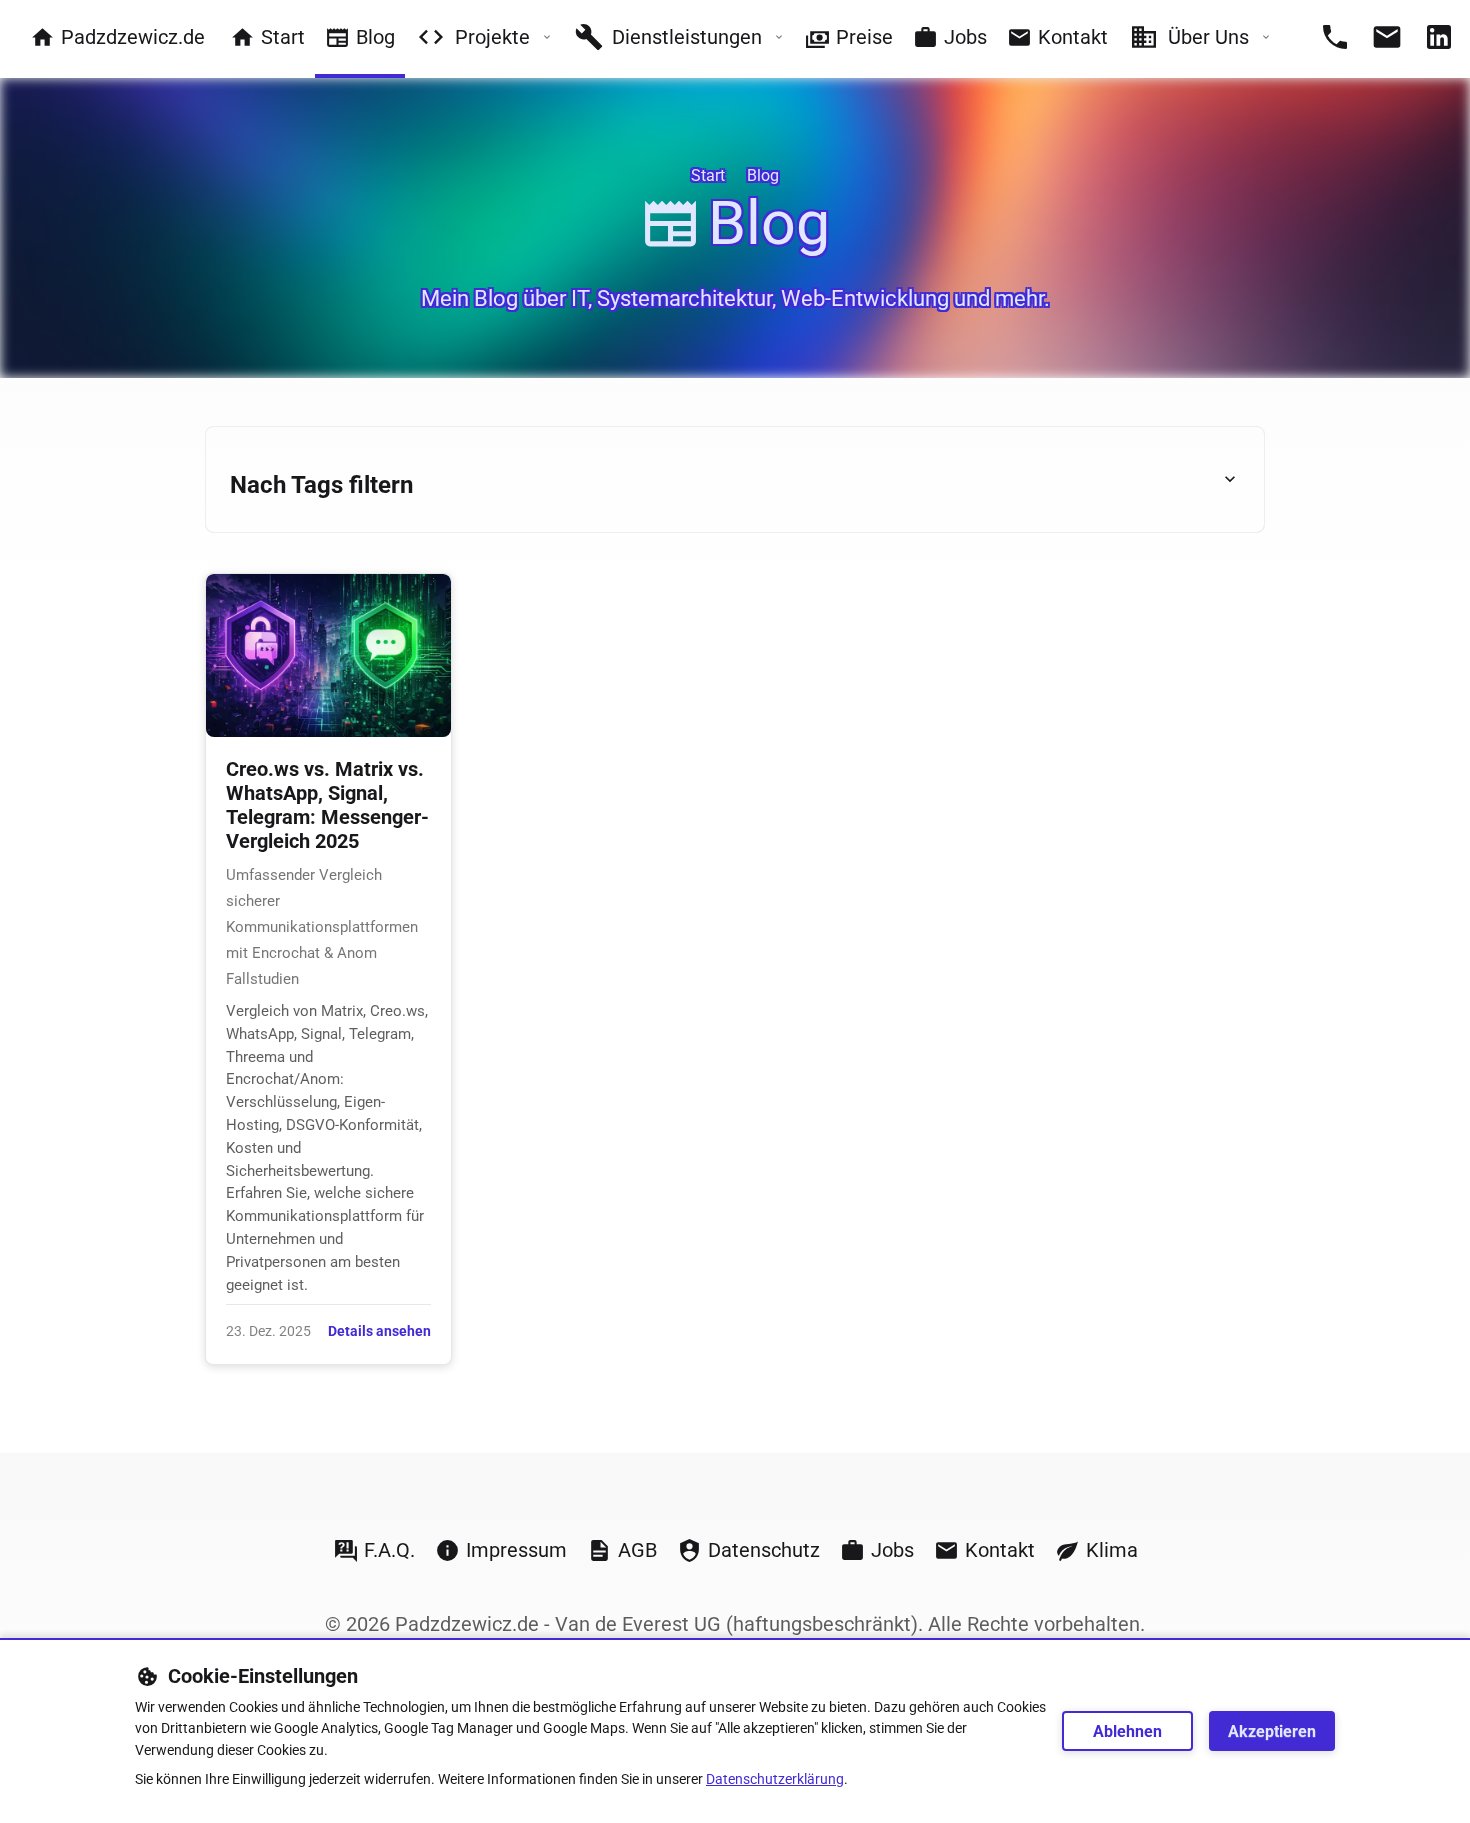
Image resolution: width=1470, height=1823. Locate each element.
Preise (864, 37)
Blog (375, 37)
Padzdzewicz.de (133, 37)
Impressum (516, 1550)
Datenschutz (764, 1550)
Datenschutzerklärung (775, 1779)
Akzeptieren (1272, 1731)
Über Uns (1208, 37)
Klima (1112, 1550)
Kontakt (1073, 37)
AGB (637, 1550)
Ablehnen (1127, 1731)
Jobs (965, 37)
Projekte (492, 37)
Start (283, 37)
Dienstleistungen (687, 37)
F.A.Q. (389, 1550)
